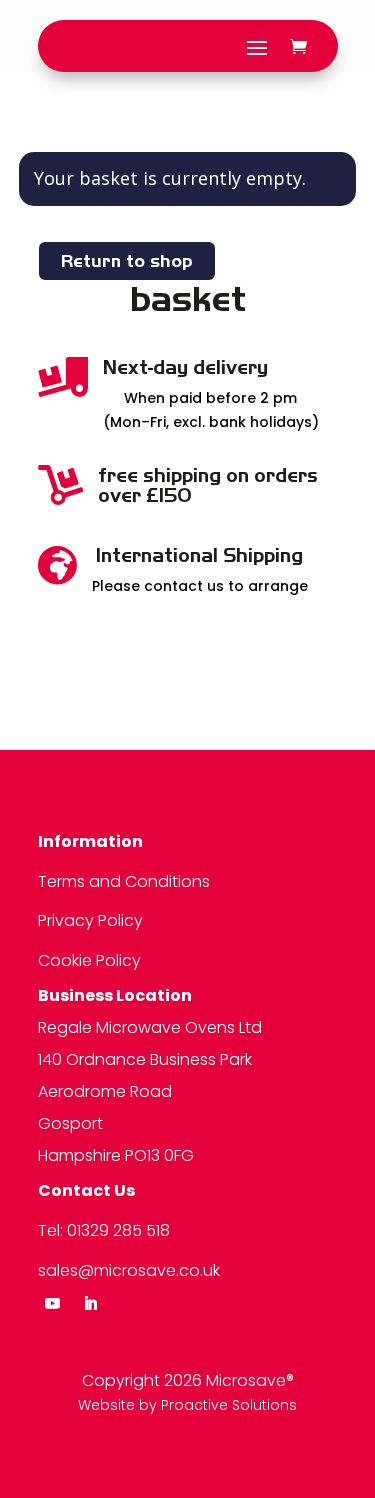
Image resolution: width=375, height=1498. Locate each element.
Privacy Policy (90, 920)
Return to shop (127, 261)
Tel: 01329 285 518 (104, 1230)
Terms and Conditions (124, 881)
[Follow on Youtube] (53, 1304)
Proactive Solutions (229, 1405)
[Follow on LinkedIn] (91, 1304)
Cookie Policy (89, 960)
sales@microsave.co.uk (129, 1270)
